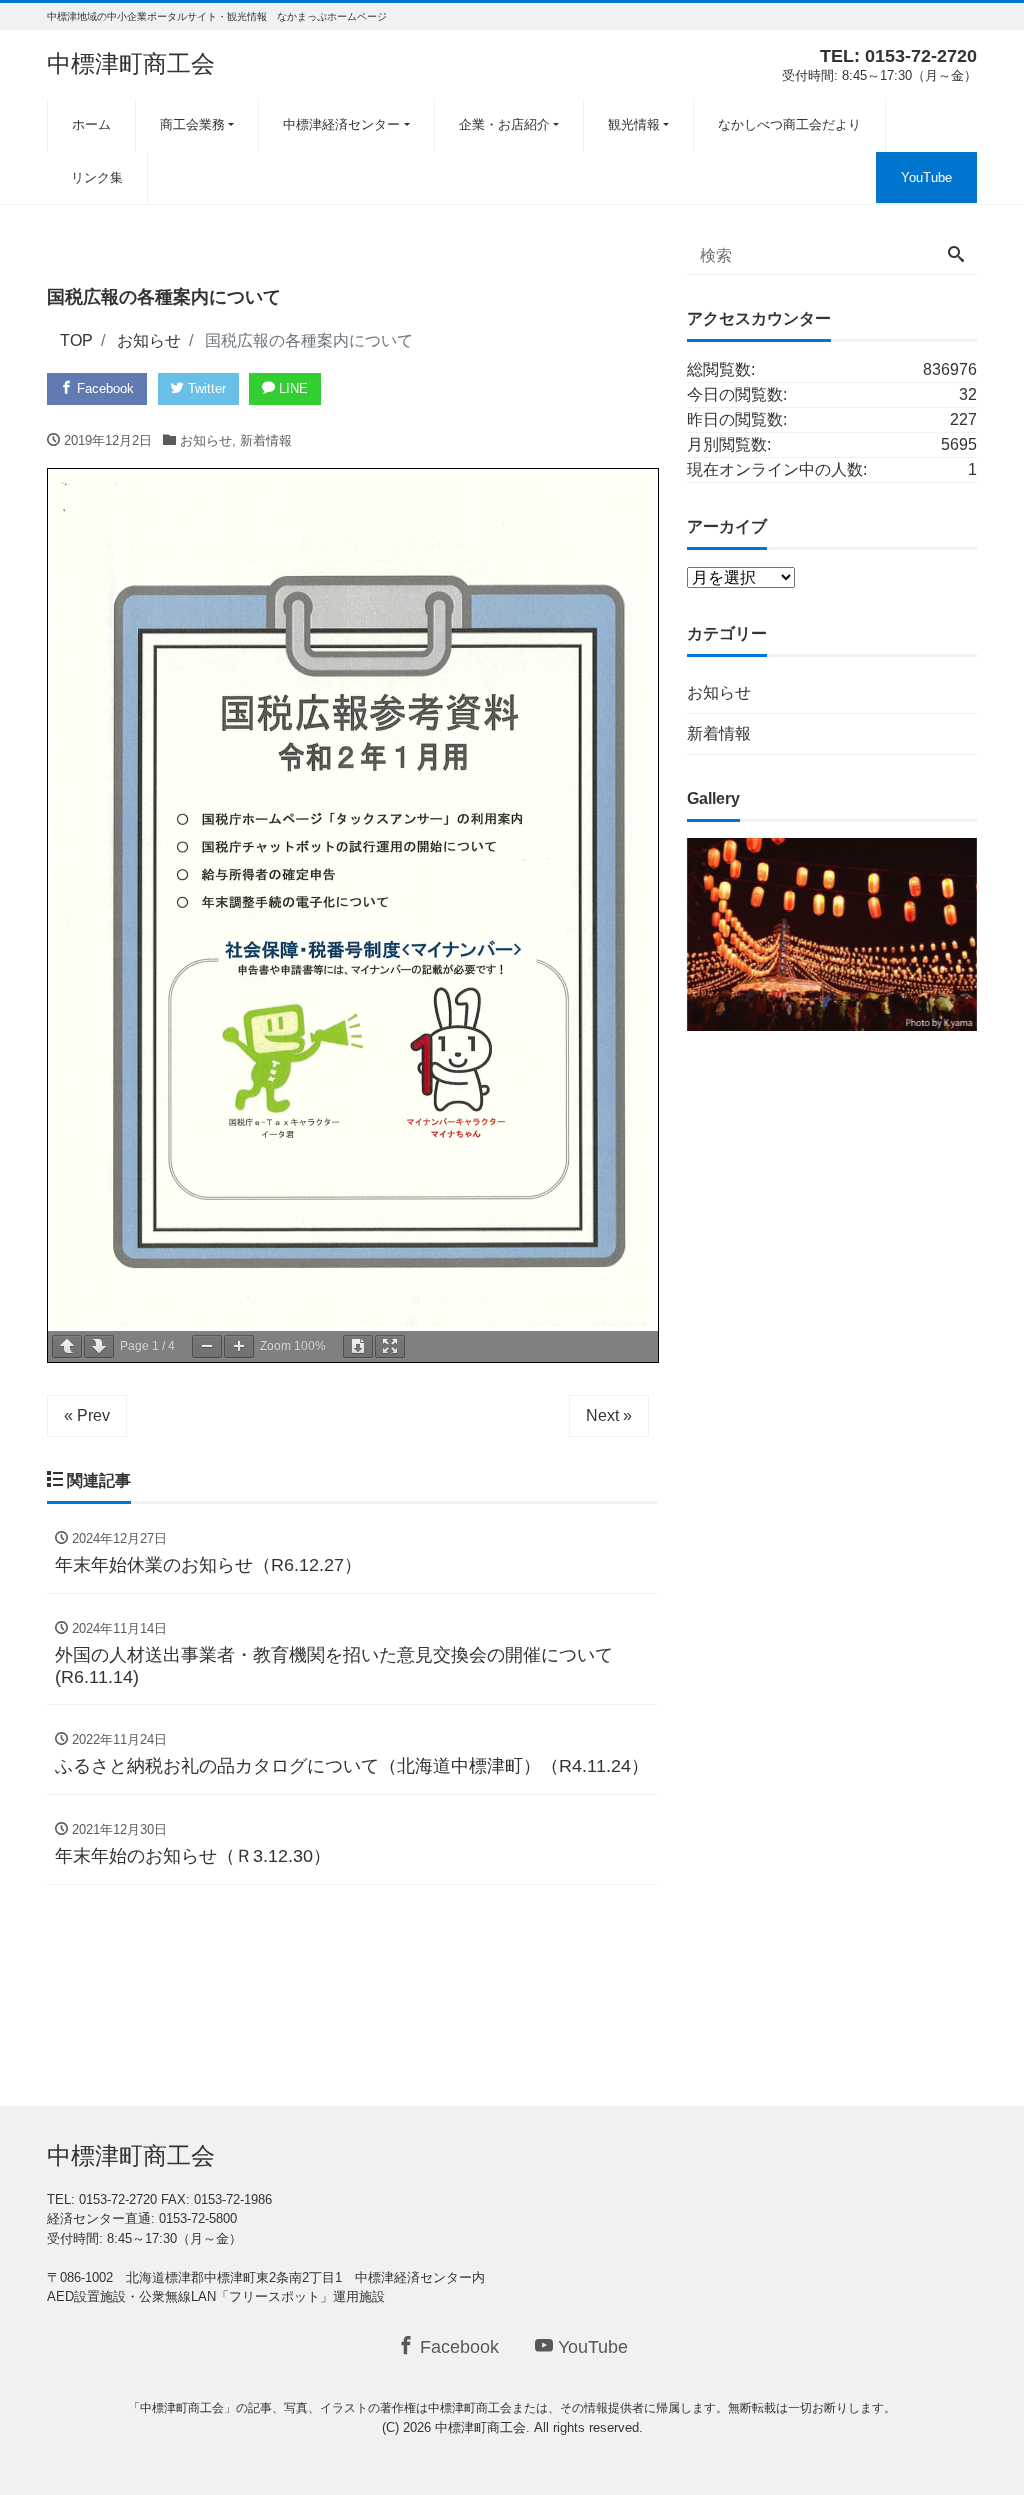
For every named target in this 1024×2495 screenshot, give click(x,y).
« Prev (87, 1415)
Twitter (205, 388)
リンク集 (97, 177)
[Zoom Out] (207, 1346)
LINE (291, 388)
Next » (609, 1415)
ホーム (91, 124)
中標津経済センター (341, 124)
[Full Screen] (390, 1346)
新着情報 (266, 440)
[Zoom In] (239, 1346)
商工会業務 (192, 124)
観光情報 (634, 124)
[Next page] (99, 1346)
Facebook (103, 388)
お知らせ (206, 440)
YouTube (926, 177)
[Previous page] (67, 1346)
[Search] (956, 256)
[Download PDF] (358, 1346)
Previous (652, 930)
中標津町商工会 (131, 63)
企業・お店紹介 (504, 124)
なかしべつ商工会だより (789, 124)
